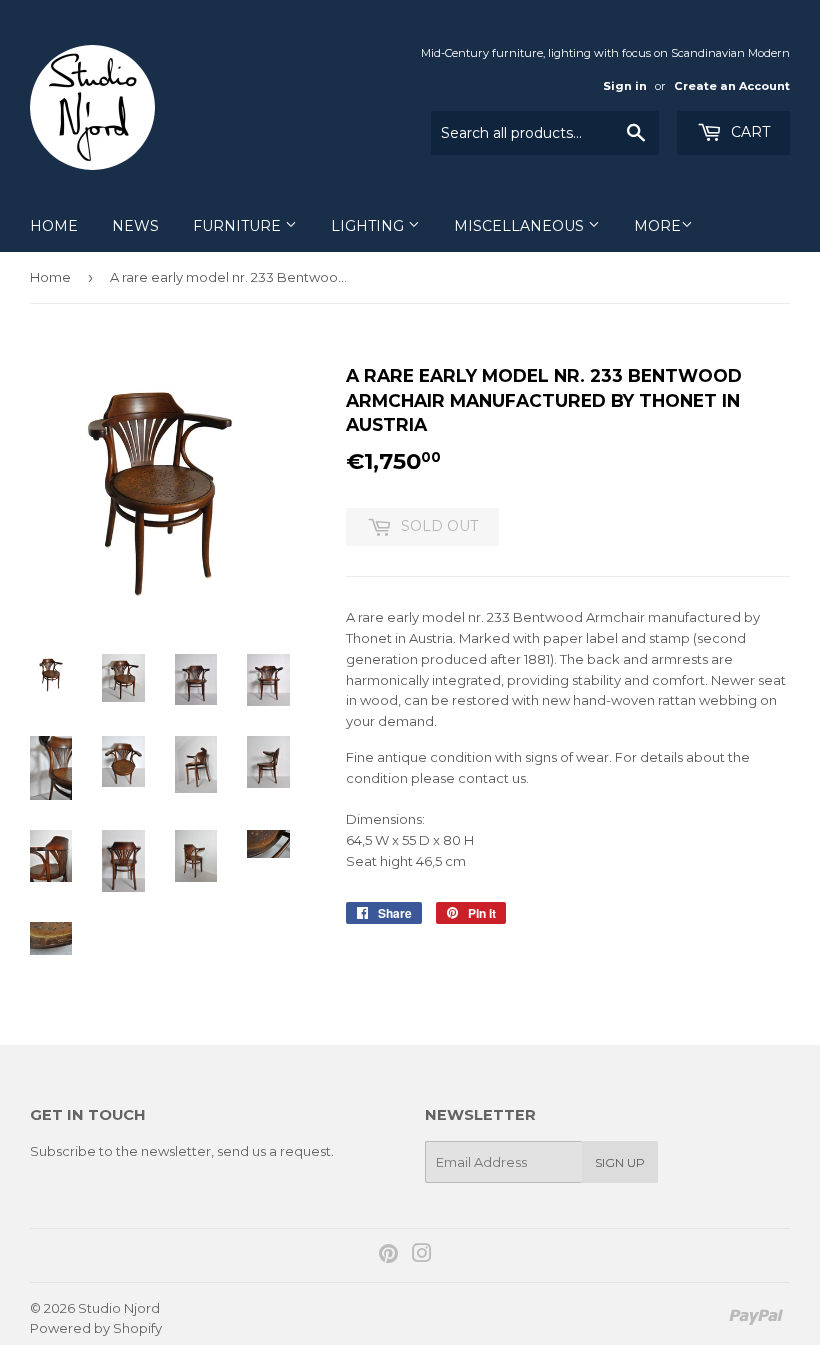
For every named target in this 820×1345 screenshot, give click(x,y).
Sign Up (620, 1162)
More (657, 226)
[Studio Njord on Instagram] (422, 1256)
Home (54, 226)
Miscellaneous (521, 226)
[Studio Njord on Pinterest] (388, 1256)
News (135, 226)
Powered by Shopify (96, 1328)
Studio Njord (119, 1308)
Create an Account (732, 86)
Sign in (625, 86)
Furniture (239, 226)
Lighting (369, 226)
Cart (748, 132)
